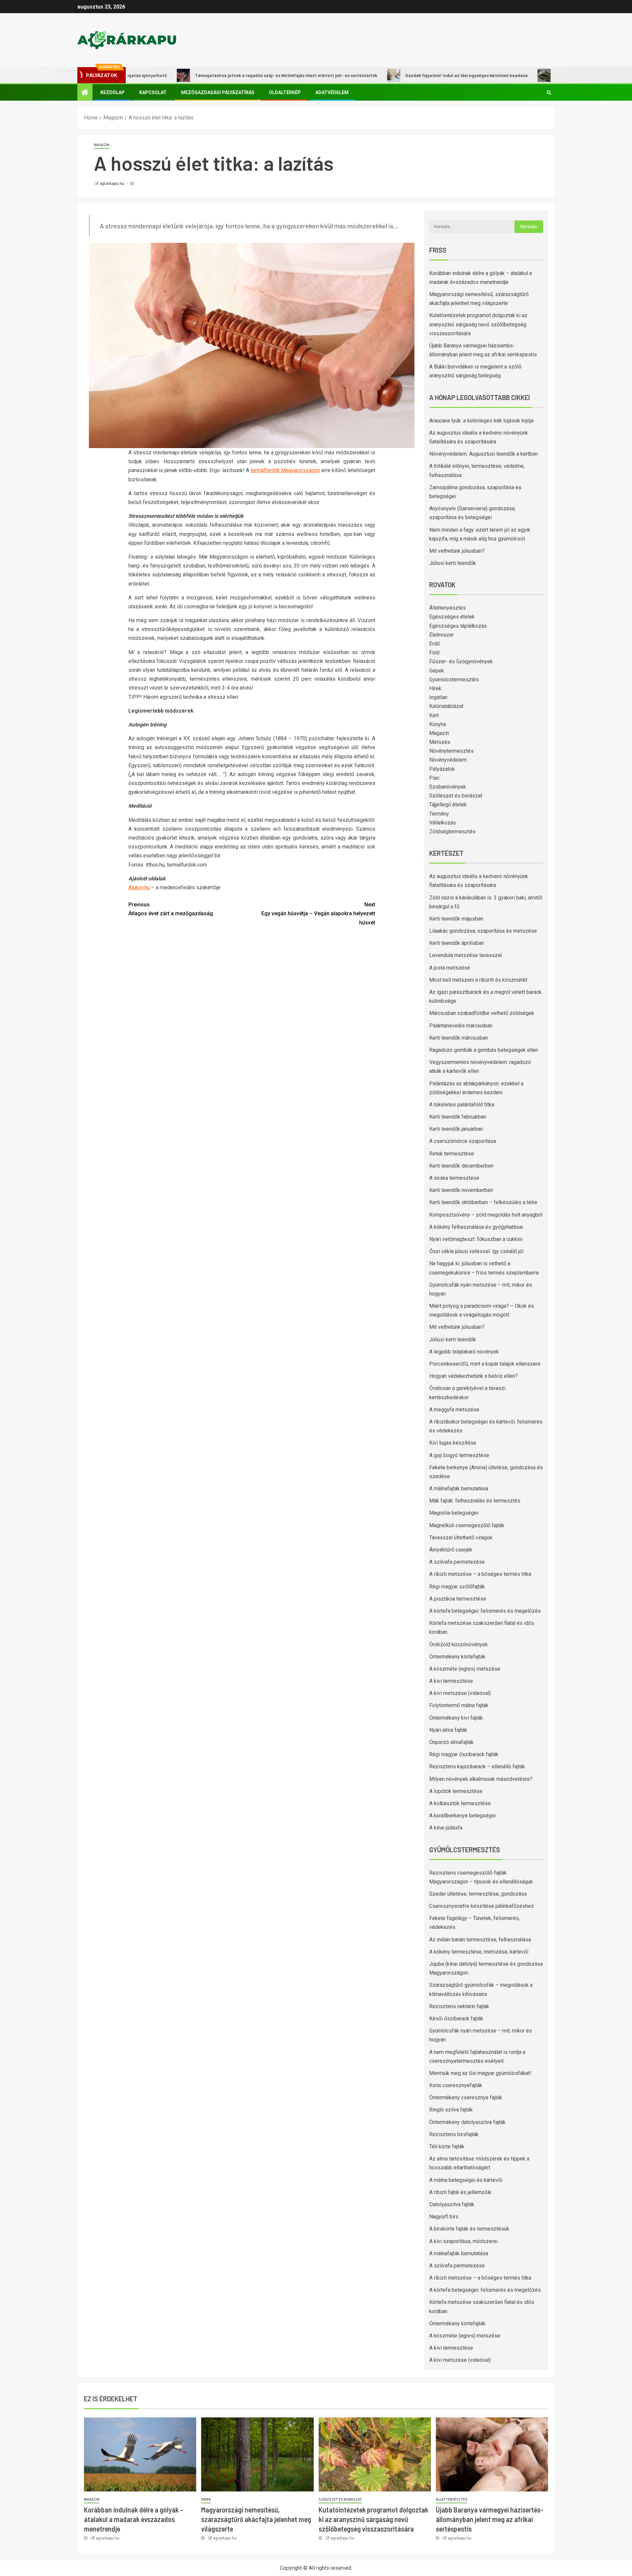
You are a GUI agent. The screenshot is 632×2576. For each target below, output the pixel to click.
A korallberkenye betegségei (462, 1816)
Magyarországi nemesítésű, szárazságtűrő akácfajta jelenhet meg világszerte (256, 2519)
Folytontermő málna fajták (459, 1705)
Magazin (102, 145)
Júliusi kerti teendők (453, 563)
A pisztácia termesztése (458, 1599)
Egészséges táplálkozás (458, 626)
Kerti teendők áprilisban (457, 943)
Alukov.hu (139, 887)
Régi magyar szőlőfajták (457, 1587)
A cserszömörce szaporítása (463, 1141)
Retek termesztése (452, 1154)
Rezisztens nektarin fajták (459, 2006)
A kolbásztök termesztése (460, 1803)
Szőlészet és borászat (456, 796)
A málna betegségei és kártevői (466, 2180)
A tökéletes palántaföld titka (462, 1105)
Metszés (440, 742)
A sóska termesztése (454, 1178)
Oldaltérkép (285, 92)
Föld (434, 653)
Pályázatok (442, 769)
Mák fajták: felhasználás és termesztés (475, 1501)
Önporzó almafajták (451, 1742)
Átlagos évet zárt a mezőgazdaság (171, 909)
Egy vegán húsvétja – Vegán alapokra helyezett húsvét (318, 913)
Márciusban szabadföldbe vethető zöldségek (482, 1013)
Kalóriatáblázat (446, 706)
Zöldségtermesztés (452, 832)
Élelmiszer (442, 635)
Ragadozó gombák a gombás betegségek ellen (484, 1050)
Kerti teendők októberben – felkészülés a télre (483, 1202)
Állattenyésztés (448, 608)
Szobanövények (448, 787)
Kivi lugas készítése (453, 1443)
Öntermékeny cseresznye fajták (466, 2097)
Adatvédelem (332, 92)
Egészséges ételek (452, 617)
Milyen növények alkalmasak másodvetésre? (481, 1779)
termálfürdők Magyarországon (285, 470)
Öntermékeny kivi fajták (456, 1718)
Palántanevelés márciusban (461, 1026)
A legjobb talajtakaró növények (464, 1352)
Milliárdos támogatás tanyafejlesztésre (536, 75)
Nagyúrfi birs (444, 2217)
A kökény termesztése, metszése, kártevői (479, 1952)
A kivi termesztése (451, 1681)
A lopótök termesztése (456, 1791)
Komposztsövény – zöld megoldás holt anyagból (486, 1215)
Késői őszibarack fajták (456, 2019)
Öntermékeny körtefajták (457, 1657)
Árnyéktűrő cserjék (451, 1550)
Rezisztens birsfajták (454, 2134)
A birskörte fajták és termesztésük (469, 2229)
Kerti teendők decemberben (461, 1166)
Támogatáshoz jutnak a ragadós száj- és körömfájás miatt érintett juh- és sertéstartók (225, 75)
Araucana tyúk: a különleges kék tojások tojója (481, 421)
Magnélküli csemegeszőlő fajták (467, 1525)
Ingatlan (438, 697)
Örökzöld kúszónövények (459, 1644)
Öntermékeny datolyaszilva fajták (467, 2122)
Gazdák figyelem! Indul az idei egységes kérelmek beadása (406, 75)
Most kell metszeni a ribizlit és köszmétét (478, 980)
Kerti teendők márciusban (459, 1038)
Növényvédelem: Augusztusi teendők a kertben (484, 454)
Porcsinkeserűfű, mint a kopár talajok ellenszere (485, 1364)
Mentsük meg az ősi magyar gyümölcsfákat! (480, 2073)
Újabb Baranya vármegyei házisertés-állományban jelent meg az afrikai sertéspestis (490, 2519)
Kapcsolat (153, 92)
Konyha (438, 724)
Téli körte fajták (447, 2147)
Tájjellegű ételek (448, 805)
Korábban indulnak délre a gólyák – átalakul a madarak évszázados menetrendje (134, 2519)
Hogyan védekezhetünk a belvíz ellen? (474, 1376)
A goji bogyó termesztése (459, 1455)
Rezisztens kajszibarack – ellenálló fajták (477, 1767)
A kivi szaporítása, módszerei (463, 2241)
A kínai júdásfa (446, 1828)
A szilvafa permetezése (457, 1562)
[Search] (549, 92)
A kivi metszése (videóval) (460, 1693)
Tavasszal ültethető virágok (461, 1538)
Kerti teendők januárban (456, 1129)
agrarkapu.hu (112, 184)
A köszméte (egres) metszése (465, 1669)
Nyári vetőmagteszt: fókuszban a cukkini (476, 1239)
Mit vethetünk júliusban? (457, 551)
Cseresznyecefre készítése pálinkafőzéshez (482, 1906)
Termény (439, 814)
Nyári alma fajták (448, 1730)
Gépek (437, 671)
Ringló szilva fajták (451, 2110)
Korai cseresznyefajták (456, 2085)
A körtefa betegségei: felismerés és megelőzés (485, 1611)
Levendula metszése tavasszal (465, 955)
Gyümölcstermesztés (454, 680)
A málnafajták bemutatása (459, 1489)
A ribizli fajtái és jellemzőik (460, 2192)
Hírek (435, 688)
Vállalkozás (443, 823)
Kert (434, 715)
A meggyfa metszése (454, 1410)
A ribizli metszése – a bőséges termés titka (480, 1574)
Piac (434, 778)
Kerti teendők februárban (458, 1117)
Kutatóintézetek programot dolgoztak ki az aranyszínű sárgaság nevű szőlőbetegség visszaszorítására (478, 324)
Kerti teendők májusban (456, 919)
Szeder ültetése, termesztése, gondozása (478, 1894)
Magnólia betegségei (454, 1513)
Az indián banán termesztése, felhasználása (480, 1940)
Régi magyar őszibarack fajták (464, 1754)
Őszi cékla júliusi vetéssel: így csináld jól (476, 1251)
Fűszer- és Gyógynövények (461, 661)
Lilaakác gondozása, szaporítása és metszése (483, 931)
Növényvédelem (448, 760)
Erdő (434, 644)
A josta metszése (450, 968)
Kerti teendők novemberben (461, 1190)
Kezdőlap (113, 92)
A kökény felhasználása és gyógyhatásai (476, 1227)
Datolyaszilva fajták (452, 2204)
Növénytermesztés (451, 751)
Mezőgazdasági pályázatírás (218, 92)
